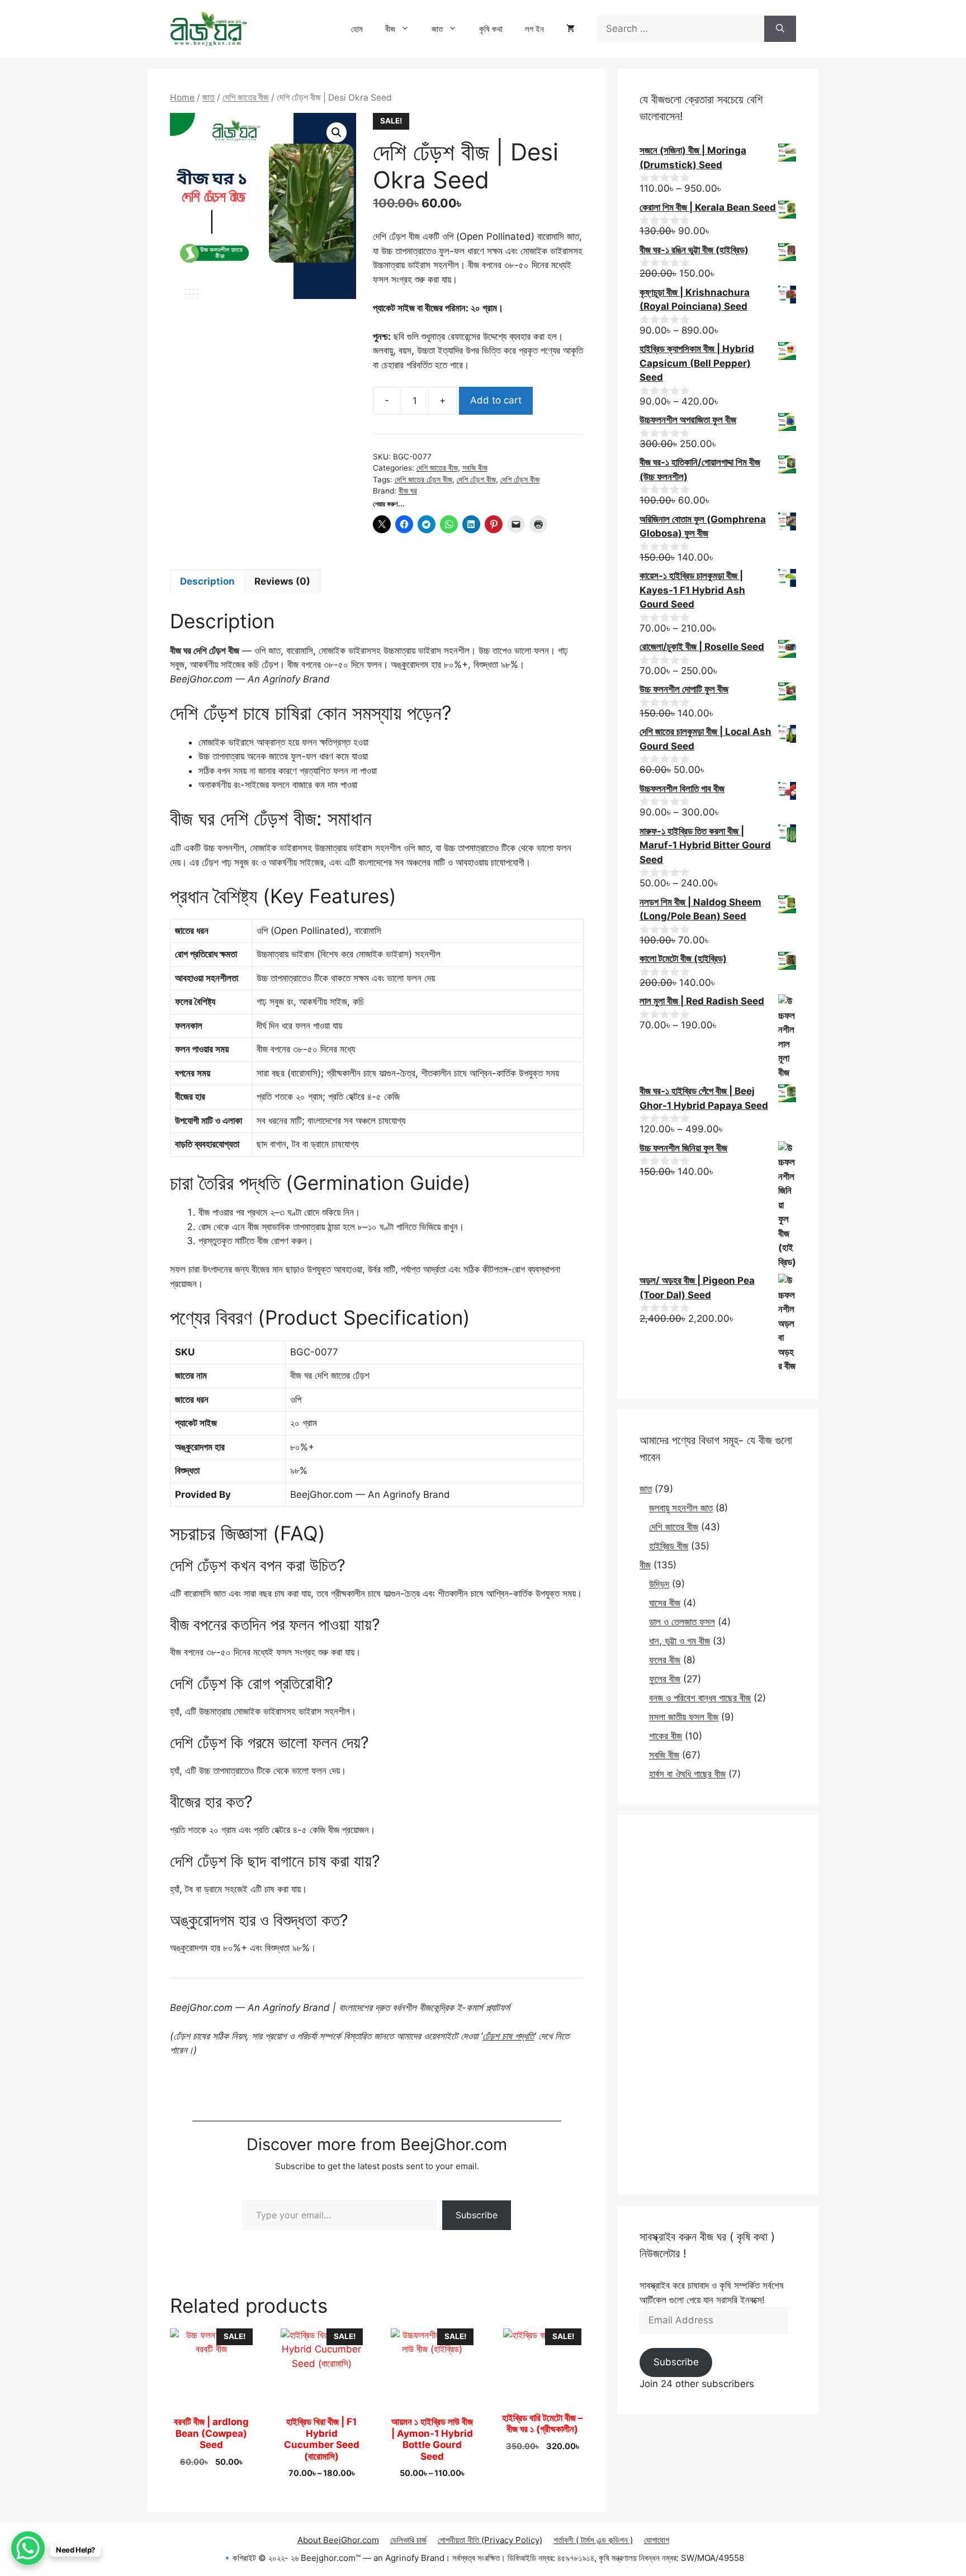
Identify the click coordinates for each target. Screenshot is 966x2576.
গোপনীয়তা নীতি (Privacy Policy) (490, 2540)
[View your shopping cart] (570, 29)
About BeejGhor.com (338, 2540)
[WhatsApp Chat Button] (28, 2548)
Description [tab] (207, 581)
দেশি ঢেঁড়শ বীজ (476, 480)
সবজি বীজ (475, 468)
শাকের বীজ (666, 1736)
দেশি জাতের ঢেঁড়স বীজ (423, 480)
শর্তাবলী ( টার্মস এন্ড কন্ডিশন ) (593, 2540)
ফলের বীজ (665, 1660)
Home (182, 98)
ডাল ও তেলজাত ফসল (682, 1622)
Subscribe (477, 2215)
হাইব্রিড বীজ (669, 1546)
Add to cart (496, 400)
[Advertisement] (718, 2005)
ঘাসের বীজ (665, 1603)
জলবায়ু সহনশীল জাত (681, 1508)
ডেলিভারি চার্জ (408, 2540)
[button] (337, 132)
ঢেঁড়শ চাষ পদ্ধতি (508, 2036)
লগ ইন (534, 29)
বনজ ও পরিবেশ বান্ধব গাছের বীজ (700, 1698)
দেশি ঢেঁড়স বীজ (520, 480)
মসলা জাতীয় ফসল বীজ (684, 1717)
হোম (357, 29)
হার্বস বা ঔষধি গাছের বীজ (687, 1774)
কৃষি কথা (491, 29)
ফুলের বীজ (665, 1679)
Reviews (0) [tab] (282, 581)
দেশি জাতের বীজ (246, 98)
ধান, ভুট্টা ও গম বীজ (679, 1641)
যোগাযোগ (657, 2540)
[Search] (780, 29)
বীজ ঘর (408, 491)
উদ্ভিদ (659, 1584)
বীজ (390, 29)
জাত (437, 29)
